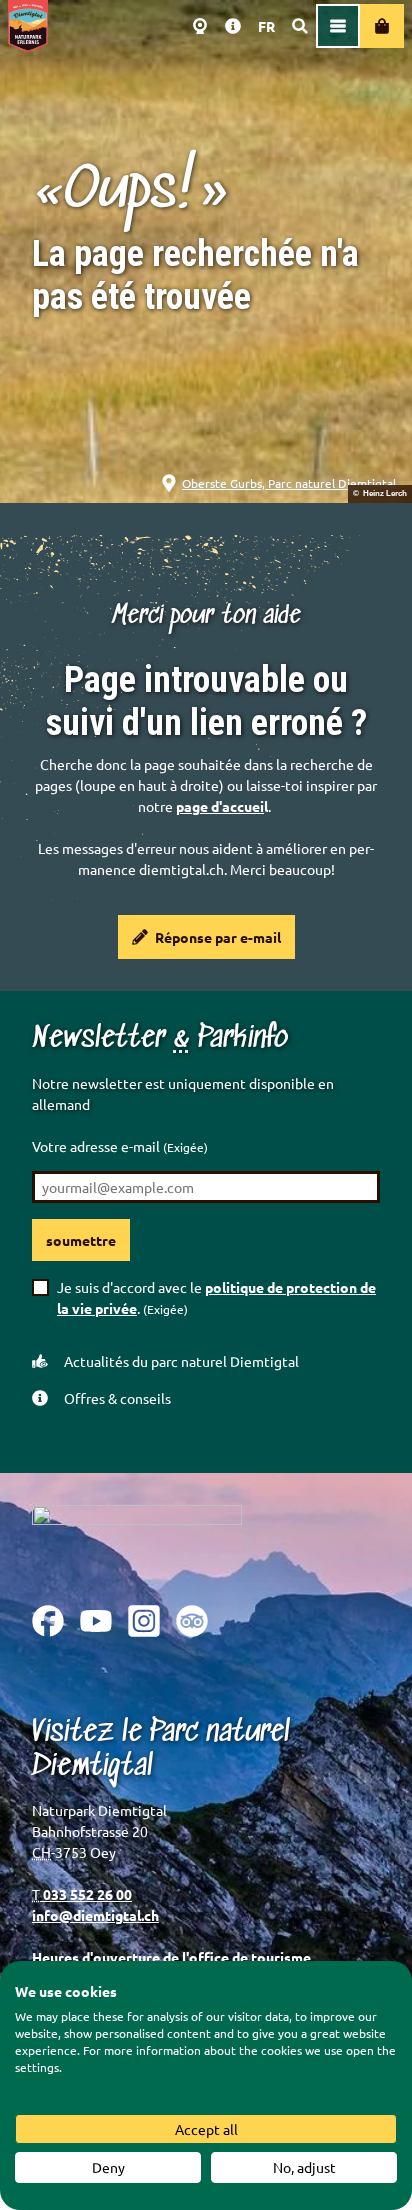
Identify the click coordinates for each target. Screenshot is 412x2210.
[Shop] (382, 26)
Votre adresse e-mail (120, 1146)
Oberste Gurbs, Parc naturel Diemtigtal (289, 483)
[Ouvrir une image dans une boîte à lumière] (137, 1540)
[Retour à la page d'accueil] (28, 26)
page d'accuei (220, 806)
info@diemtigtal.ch (95, 1915)
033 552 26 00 (86, 1894)
